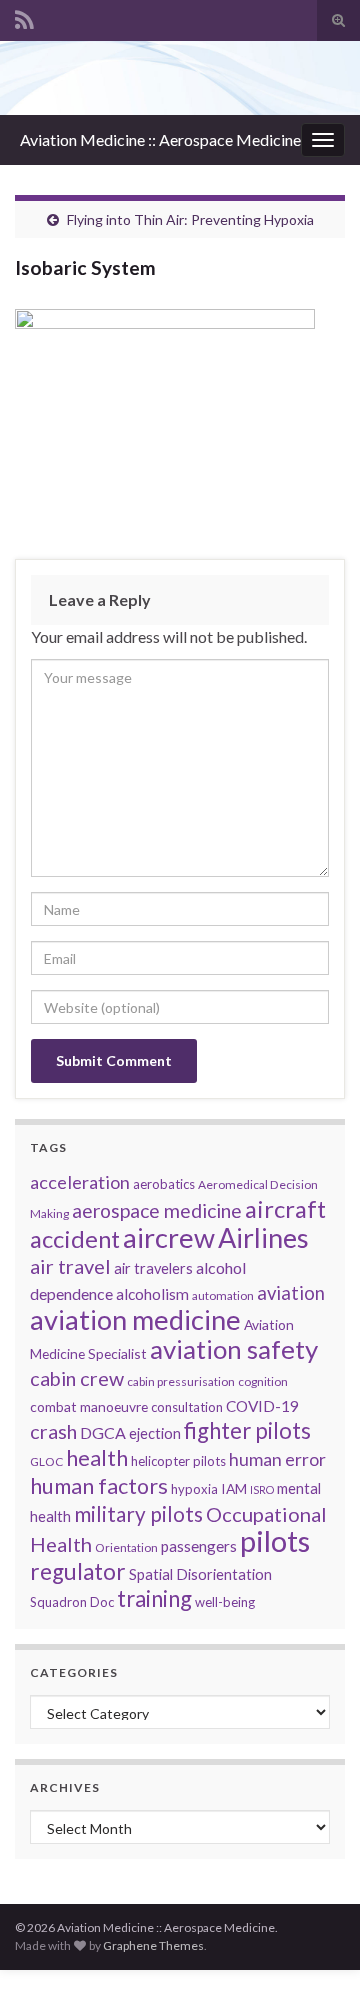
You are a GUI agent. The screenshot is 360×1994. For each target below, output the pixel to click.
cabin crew (77, 1378)
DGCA (103, 1432)
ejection (155, 1433)
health (97, 1457)
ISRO (262, 1489)
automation (223, 1295)
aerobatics (164, 1184)
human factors (99, 1486)
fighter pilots (247, 1430)
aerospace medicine (157, 1210)
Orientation (126, 1547)
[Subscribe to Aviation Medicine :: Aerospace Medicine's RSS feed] (24, 16)
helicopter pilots (178, 1461)
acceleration (80, 1182)
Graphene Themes (153, 1945)
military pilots (138, 1514)
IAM (234, 1488)
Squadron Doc (72, 1602)
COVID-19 (262, 1406)
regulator (78, 1571)
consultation (187, 1407)
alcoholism (152, 1294)
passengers (199, 1546)
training (154, 1598)
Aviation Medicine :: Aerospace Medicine (160, 139)
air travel (70, 1266)
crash (53, 1431)
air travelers (153, 1268)
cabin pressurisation (181, 1381)
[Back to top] (315, 1949)
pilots (275, 1540)
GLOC (46, 1461)
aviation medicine (135, 1319)
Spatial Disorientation (200, 1574)
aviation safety (234, 1349)
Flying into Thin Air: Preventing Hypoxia (190, 219)
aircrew (169, 1237)
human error (277, 1459)
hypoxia (194, 1489)
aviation (291, 1293)
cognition (263, 1381)
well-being (225, 1602)
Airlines (263, 1237)
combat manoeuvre (89, 1406)
